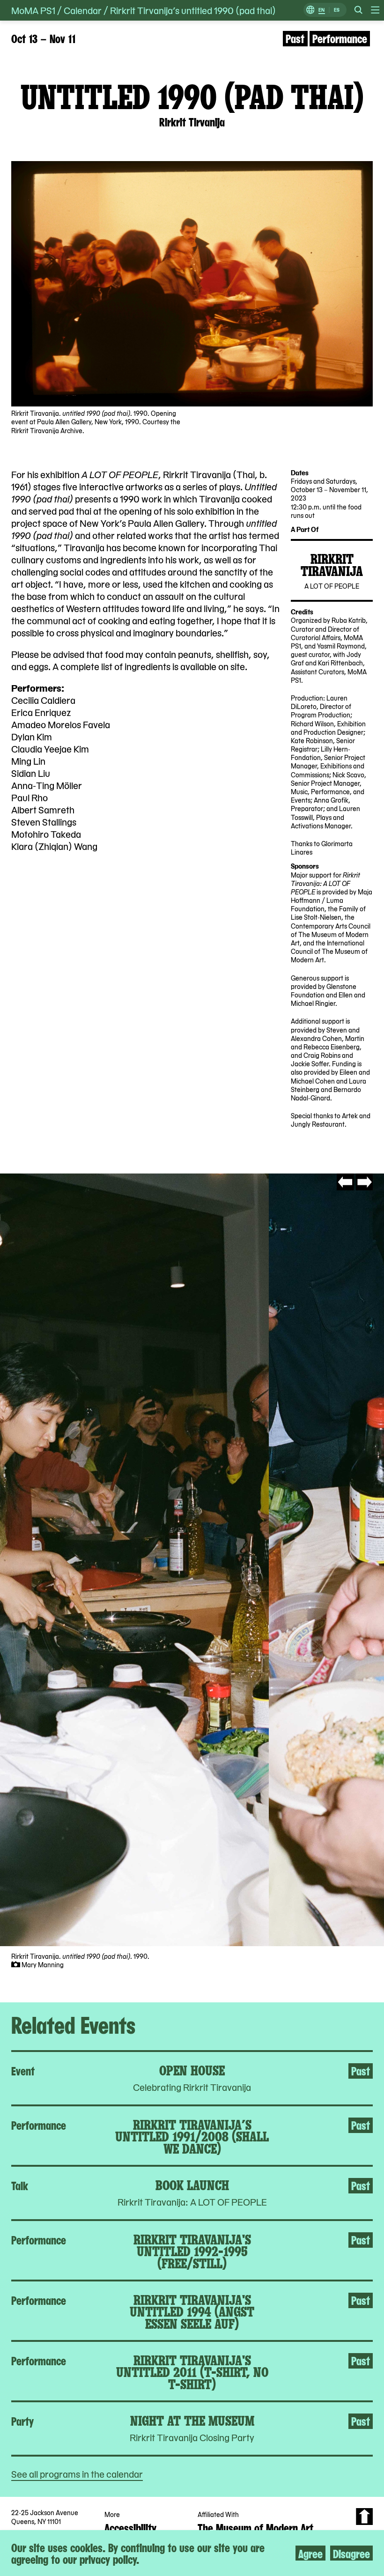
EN (321, 10)
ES (337, 10)
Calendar (83, 10)
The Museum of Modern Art (255, 2527)
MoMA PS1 (33, 10)
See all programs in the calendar (77, 2474)
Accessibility (130, 2527)
